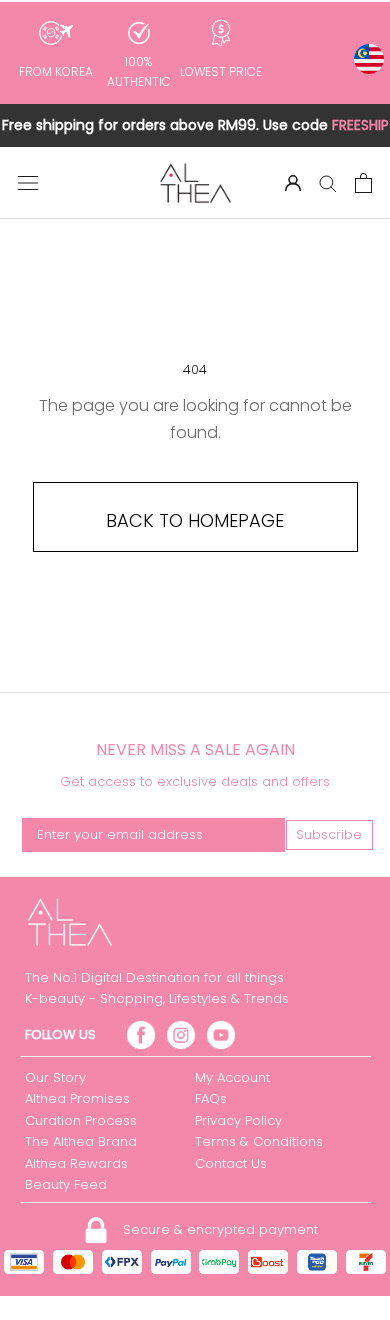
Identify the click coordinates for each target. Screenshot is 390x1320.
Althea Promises (77, 1098)
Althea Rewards (76, 1163)
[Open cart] (363, 183)
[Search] (328, 182)
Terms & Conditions (259, 1141)
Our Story (55, 1077)
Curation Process (81, 1120)
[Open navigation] (28, 183)
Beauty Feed (66, 1184)
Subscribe (329, 834)
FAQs (211, 1098)
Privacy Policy (238, 1120)
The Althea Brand (81, 1141)
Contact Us (231, 1163)
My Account (232, 1077)
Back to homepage (195, 520)
